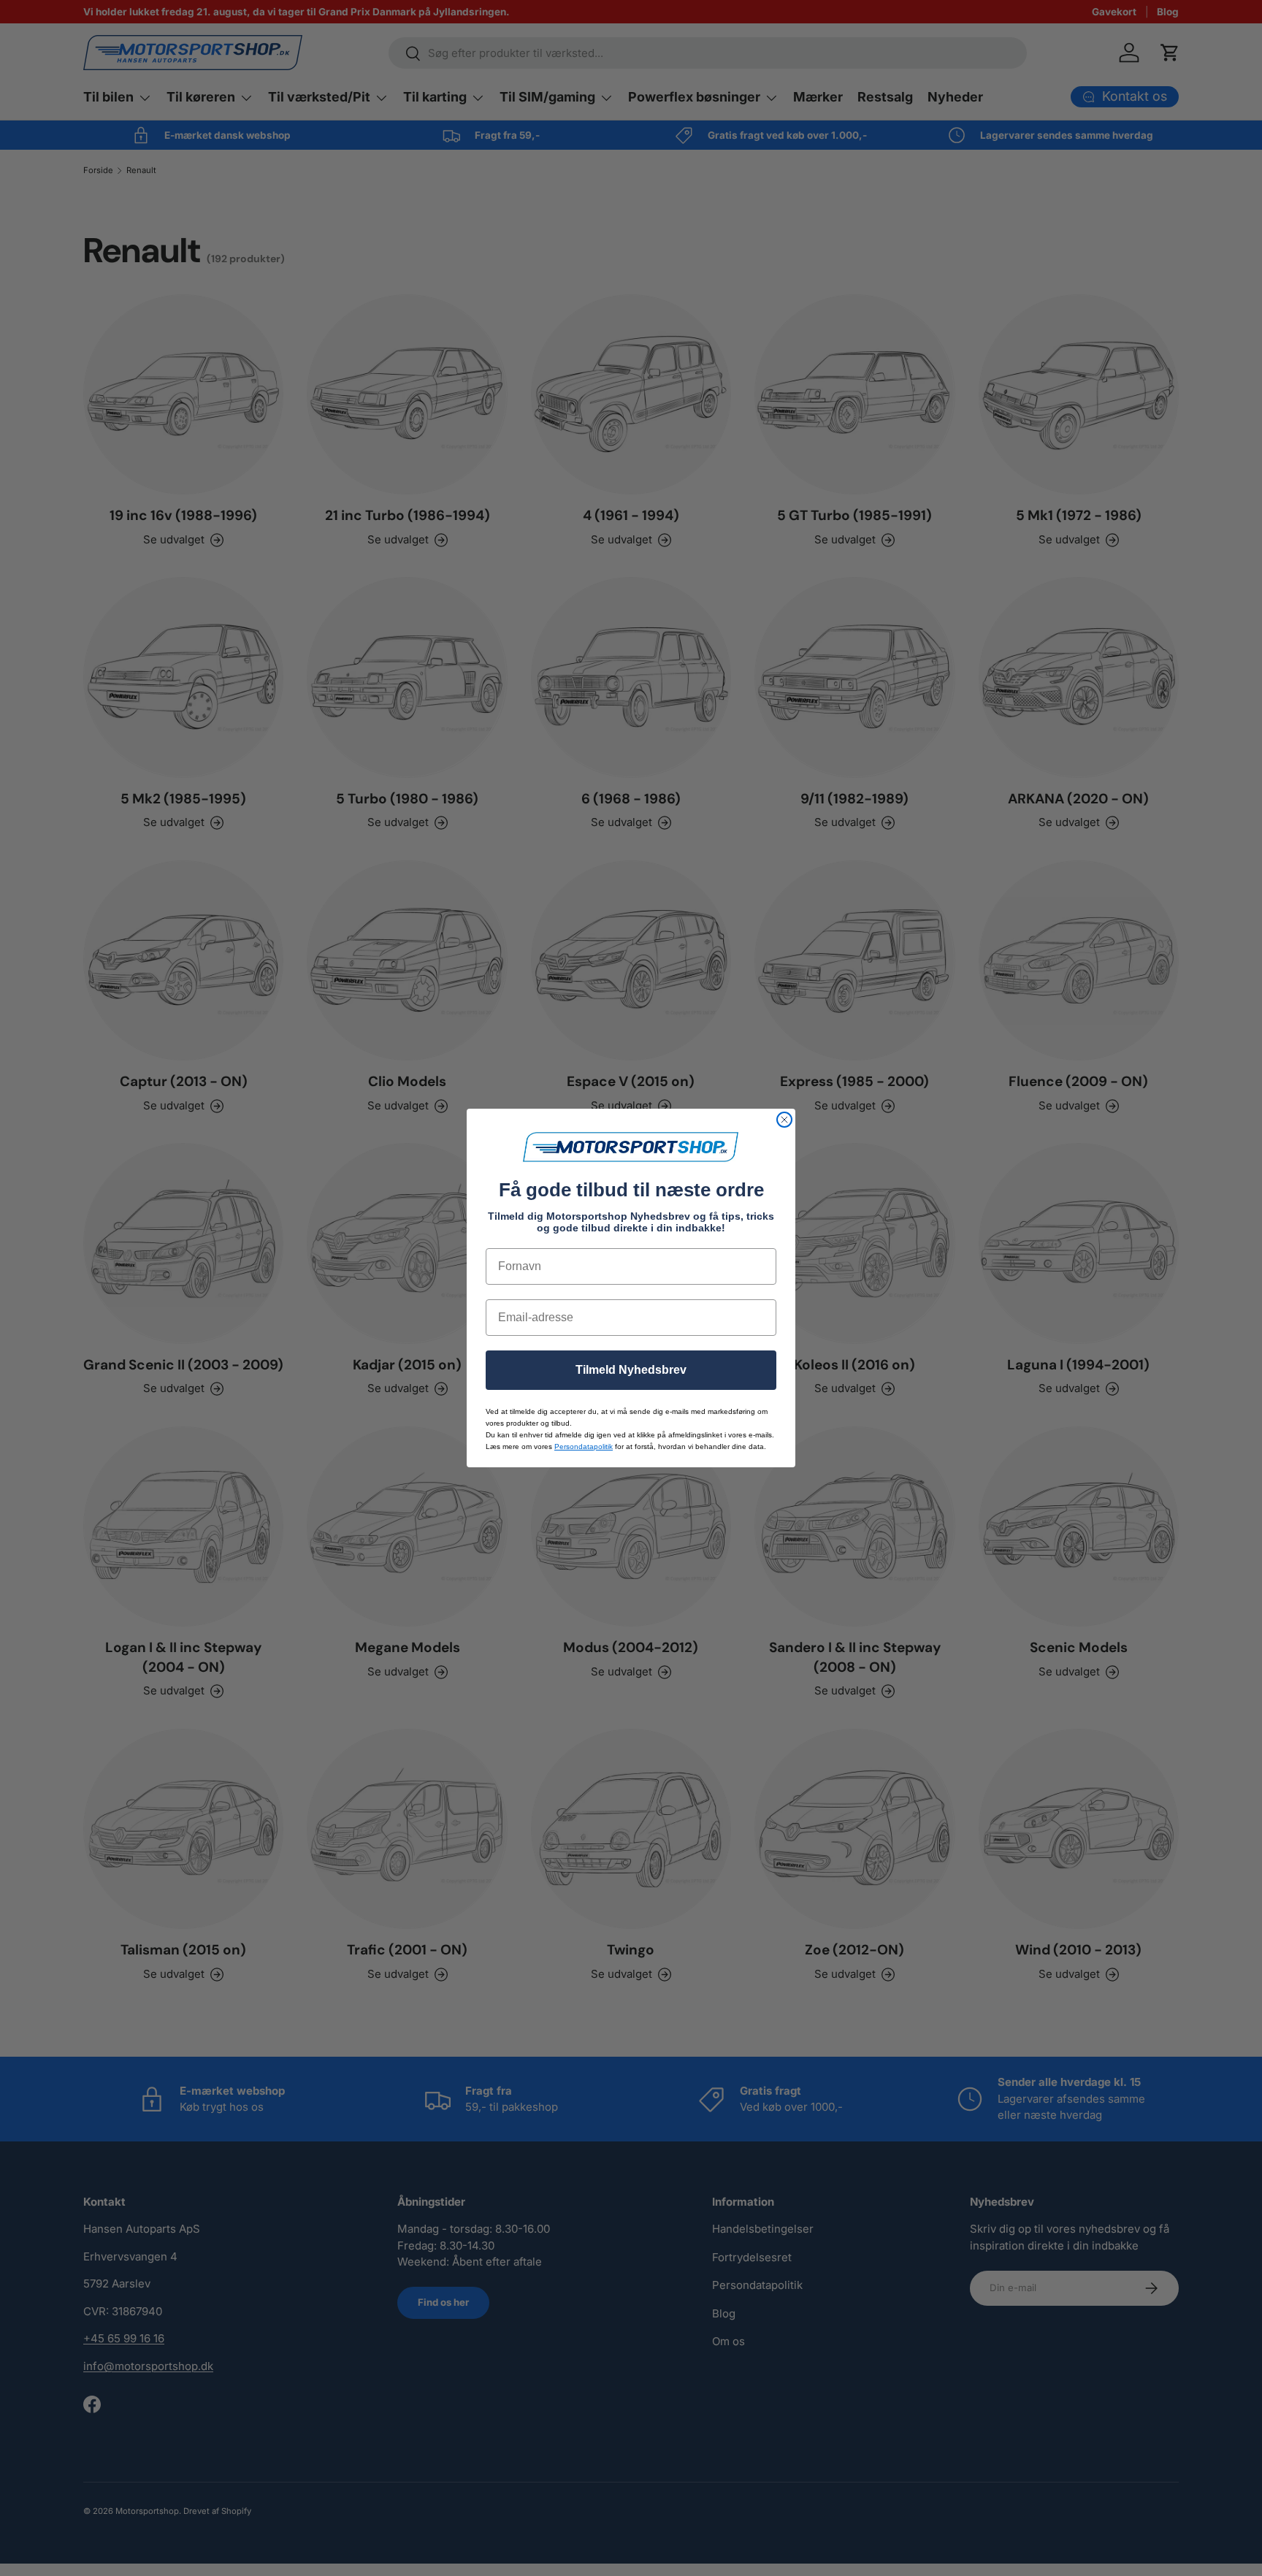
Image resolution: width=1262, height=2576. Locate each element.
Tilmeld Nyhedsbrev (631, 1370)
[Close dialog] (784, 1120)
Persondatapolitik (584, 1446)
